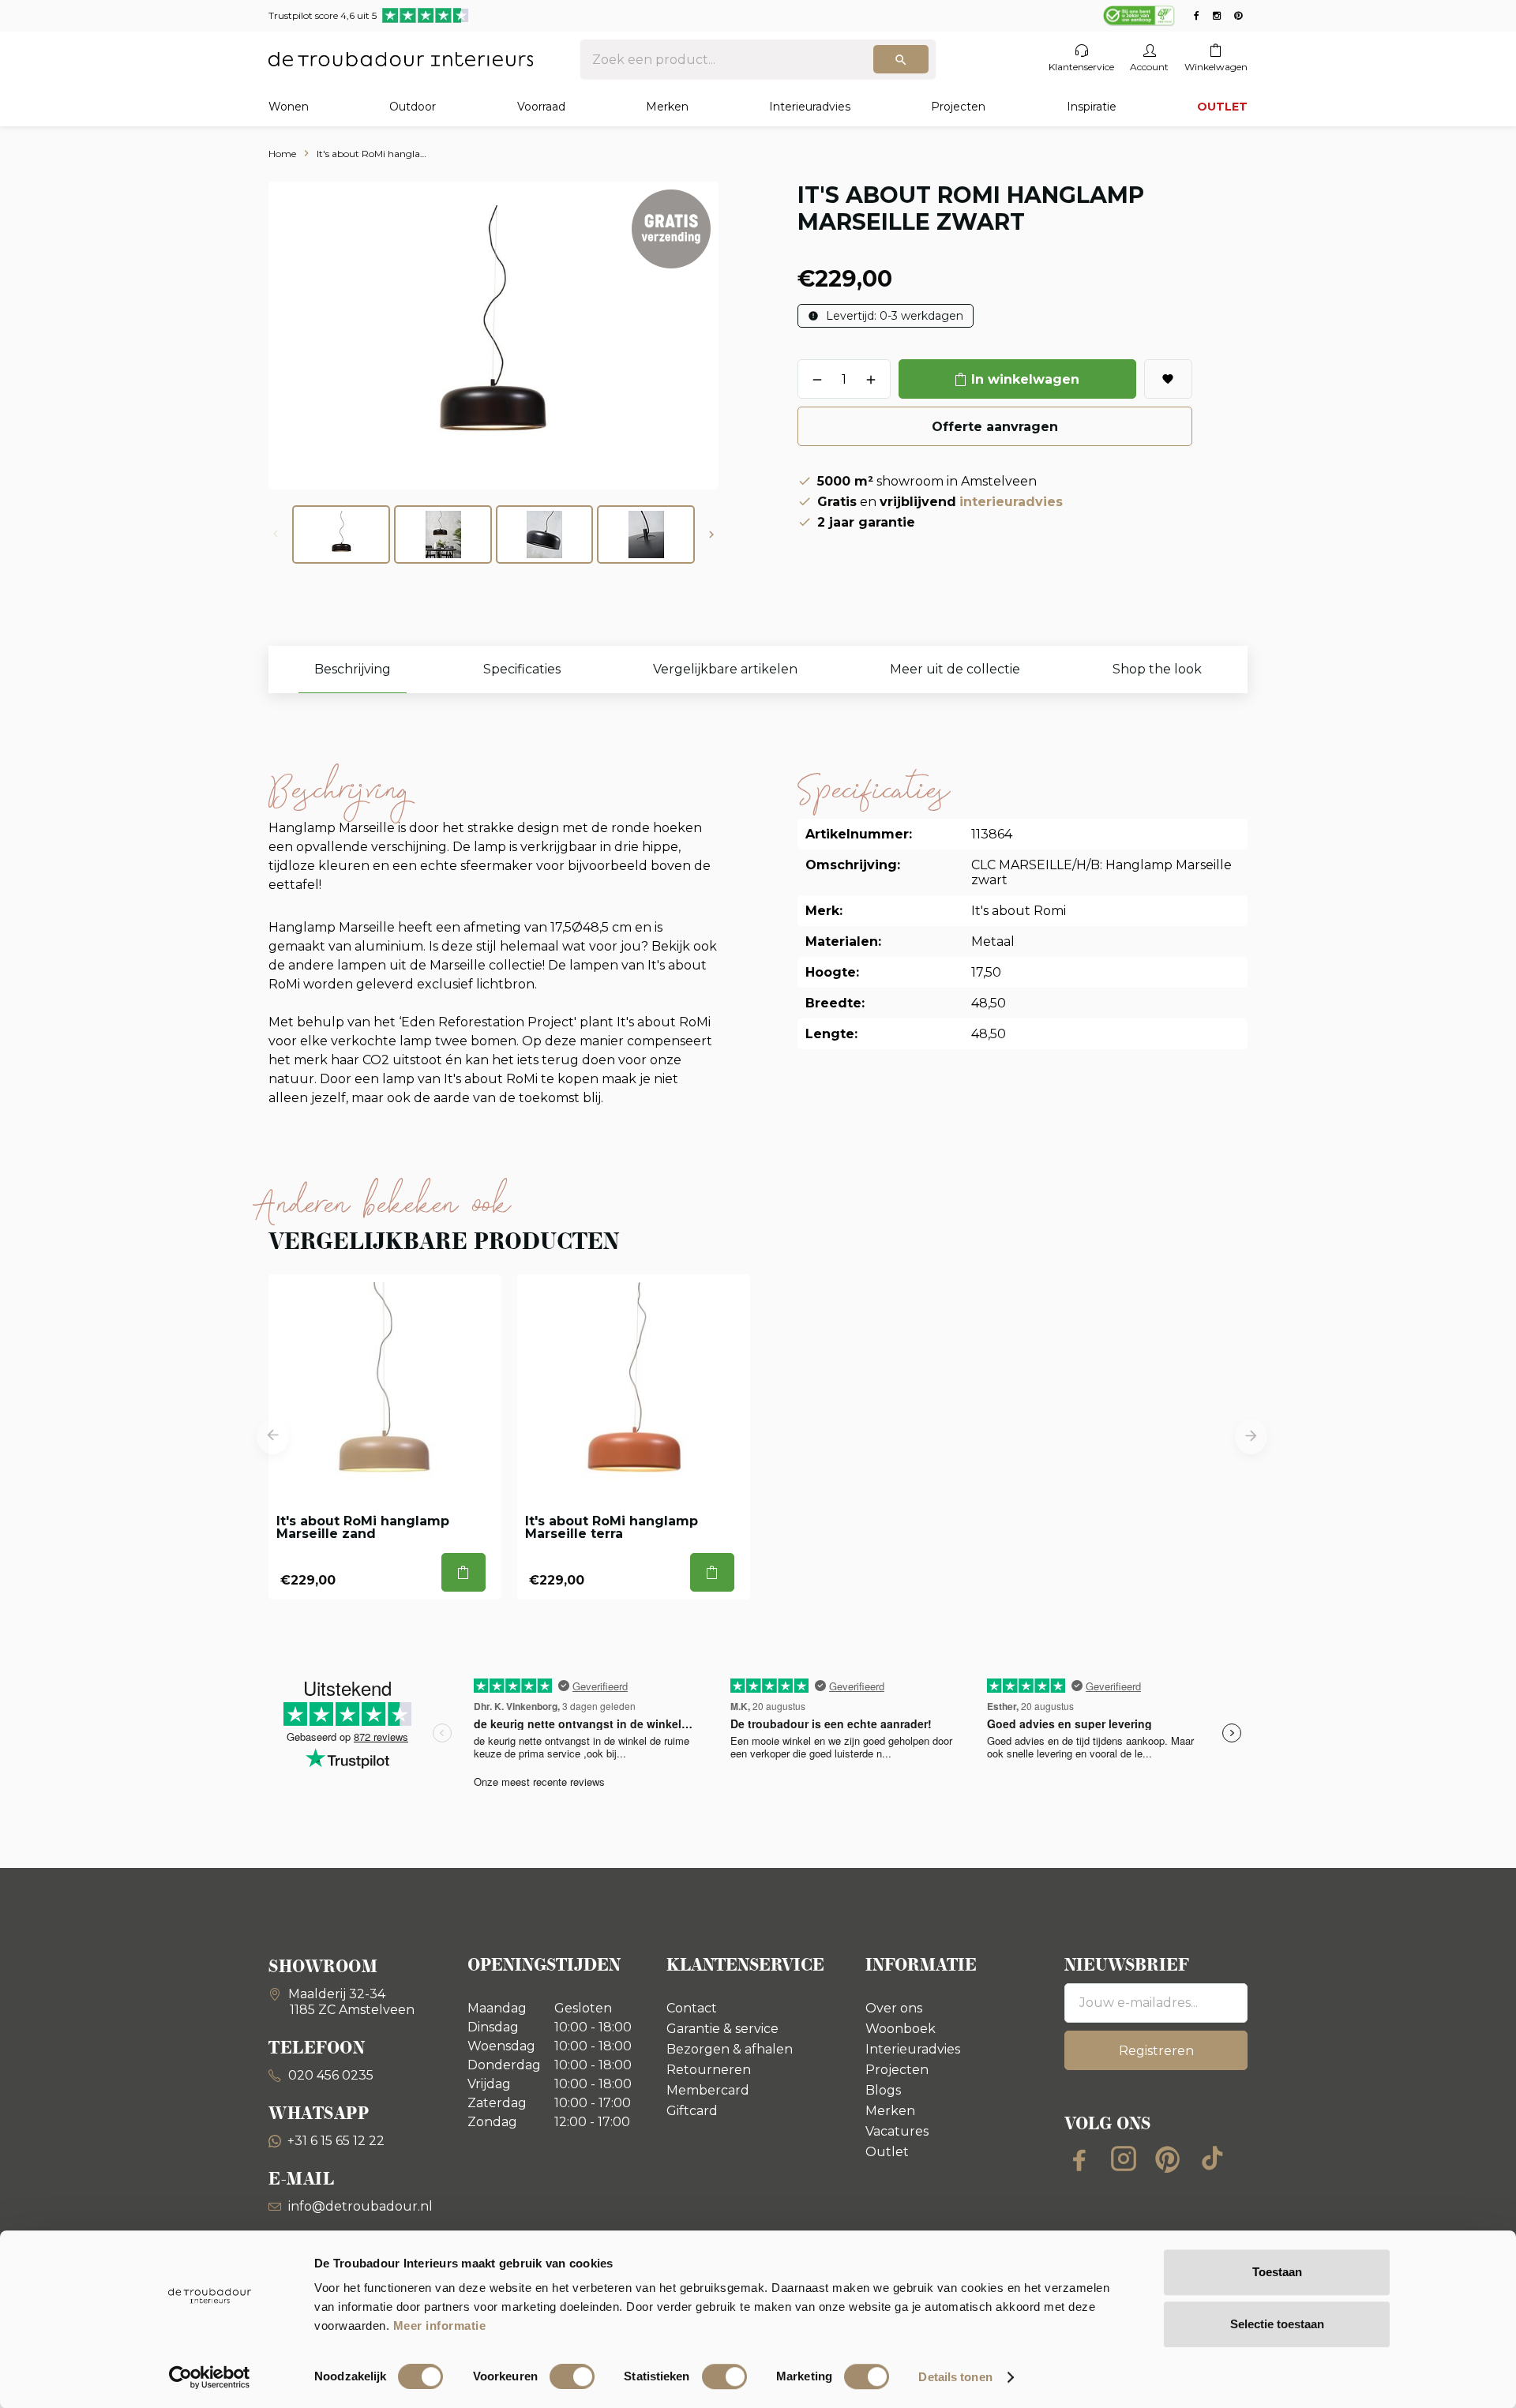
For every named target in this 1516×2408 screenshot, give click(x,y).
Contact (692, 2008)
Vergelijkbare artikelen (725, 669)
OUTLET (1222, 107)
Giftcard (692, 2111)
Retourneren (709, 2070)
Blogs (883, 2090)
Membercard (708, 2090)
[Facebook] (1079, 2159)
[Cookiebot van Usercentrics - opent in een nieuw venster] (210, 2377)
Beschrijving (353, 669)
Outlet (887, 2152)
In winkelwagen (1025, 379)
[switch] (572, 2376)
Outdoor (413, 107)
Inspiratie (1092, 107)
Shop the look (1157, 669)
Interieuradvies (810, 107)
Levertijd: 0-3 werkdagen (893, 316)
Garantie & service (722, 2029)
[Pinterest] (1168, 2159)
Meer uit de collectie (955, 669)
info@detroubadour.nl (360, 2206)
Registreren (1156, 2051)
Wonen (289, 107)
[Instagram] (1124, 2159)
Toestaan (1277, 2272)
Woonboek (901, 2029)
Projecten (958, 107)
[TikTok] (1212, 2159)
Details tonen (955, 2377)
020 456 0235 (329, 2075)
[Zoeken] (901, 59)
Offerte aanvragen (995, 427)
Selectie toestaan (1277, 2324)
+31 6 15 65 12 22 (336, 2141)
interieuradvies (1011, 502)
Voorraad (541, 107)
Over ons (894, 2008)
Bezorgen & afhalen (730, 2049)
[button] (711, 534)
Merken (667, 107)
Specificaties (522, 669)
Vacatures (897, 2131)
